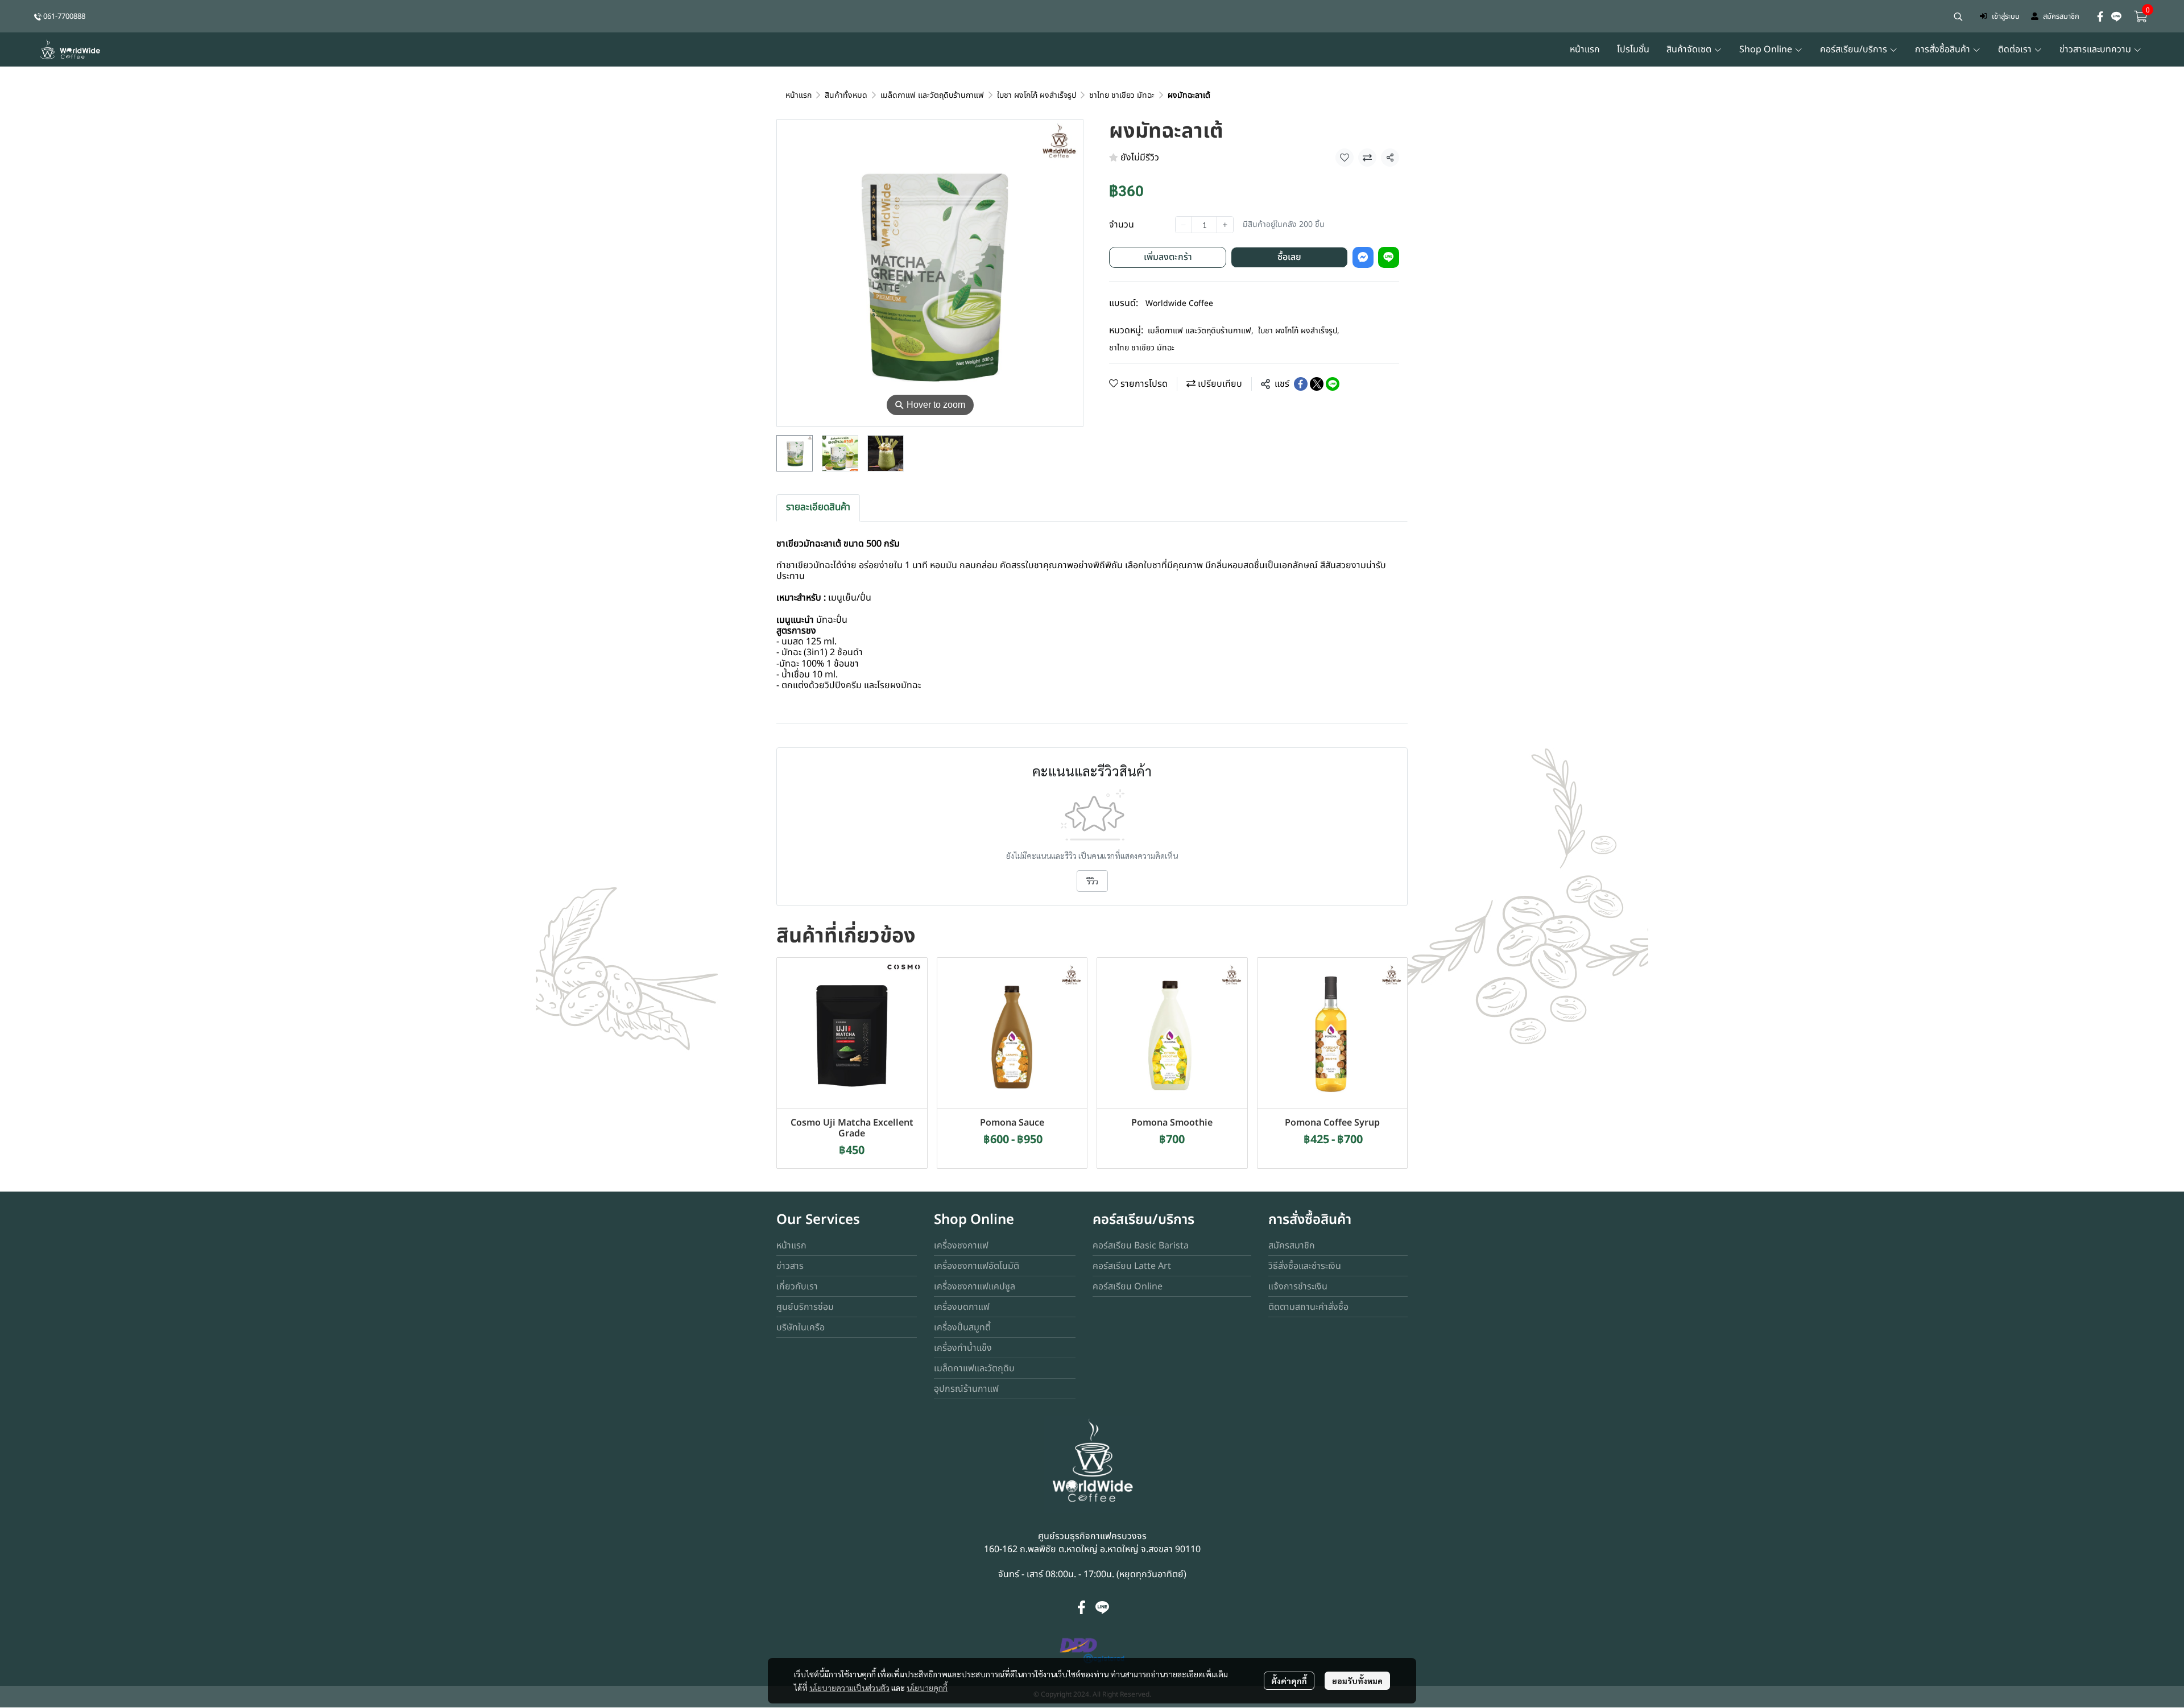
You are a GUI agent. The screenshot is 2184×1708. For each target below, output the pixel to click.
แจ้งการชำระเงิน (1298, 1287)
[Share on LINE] (1333, 384)
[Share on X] (1317, 384)
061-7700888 (64, 16)
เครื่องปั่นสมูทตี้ (962, 1327)
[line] (2116, 16)
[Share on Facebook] (1301, 384)
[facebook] (2100, 16)
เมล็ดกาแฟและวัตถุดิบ (974, 1368)
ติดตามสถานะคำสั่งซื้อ (1308, 1307)
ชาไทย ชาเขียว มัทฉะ (1122, 95)
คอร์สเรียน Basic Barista (1141, 1246)
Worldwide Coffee (1179, 303)
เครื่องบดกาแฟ (962, 1307)
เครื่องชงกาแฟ (961, 1246)
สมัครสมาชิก (2061, 16)
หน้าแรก (799, 95)
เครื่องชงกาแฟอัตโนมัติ (977, 1266)
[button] (1958, 16)
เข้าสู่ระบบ (2006, 16)
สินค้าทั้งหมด (846, 95)
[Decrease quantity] (1184, 225)
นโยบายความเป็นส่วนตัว (849, 1688)
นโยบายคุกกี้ (927, 1688)
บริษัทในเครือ (801, 1327)
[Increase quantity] (1225, 225)
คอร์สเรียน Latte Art (1132, 1266)
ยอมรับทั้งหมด (1357, 1681)
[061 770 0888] (38, 16)
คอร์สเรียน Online (1128, 1287)
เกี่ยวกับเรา (797, 1287)
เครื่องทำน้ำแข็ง (963, 1348)
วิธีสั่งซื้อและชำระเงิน (1305, 1266)
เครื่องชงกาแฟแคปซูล (975, 1287)
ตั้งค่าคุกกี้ (1289, 1681)
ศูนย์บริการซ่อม (805, 1307)
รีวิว (1092, 881)
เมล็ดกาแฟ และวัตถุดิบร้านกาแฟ (932, 95)
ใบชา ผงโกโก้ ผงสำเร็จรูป (1037, 95)
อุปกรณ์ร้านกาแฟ (966, 1389)
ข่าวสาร (790, 1266)
